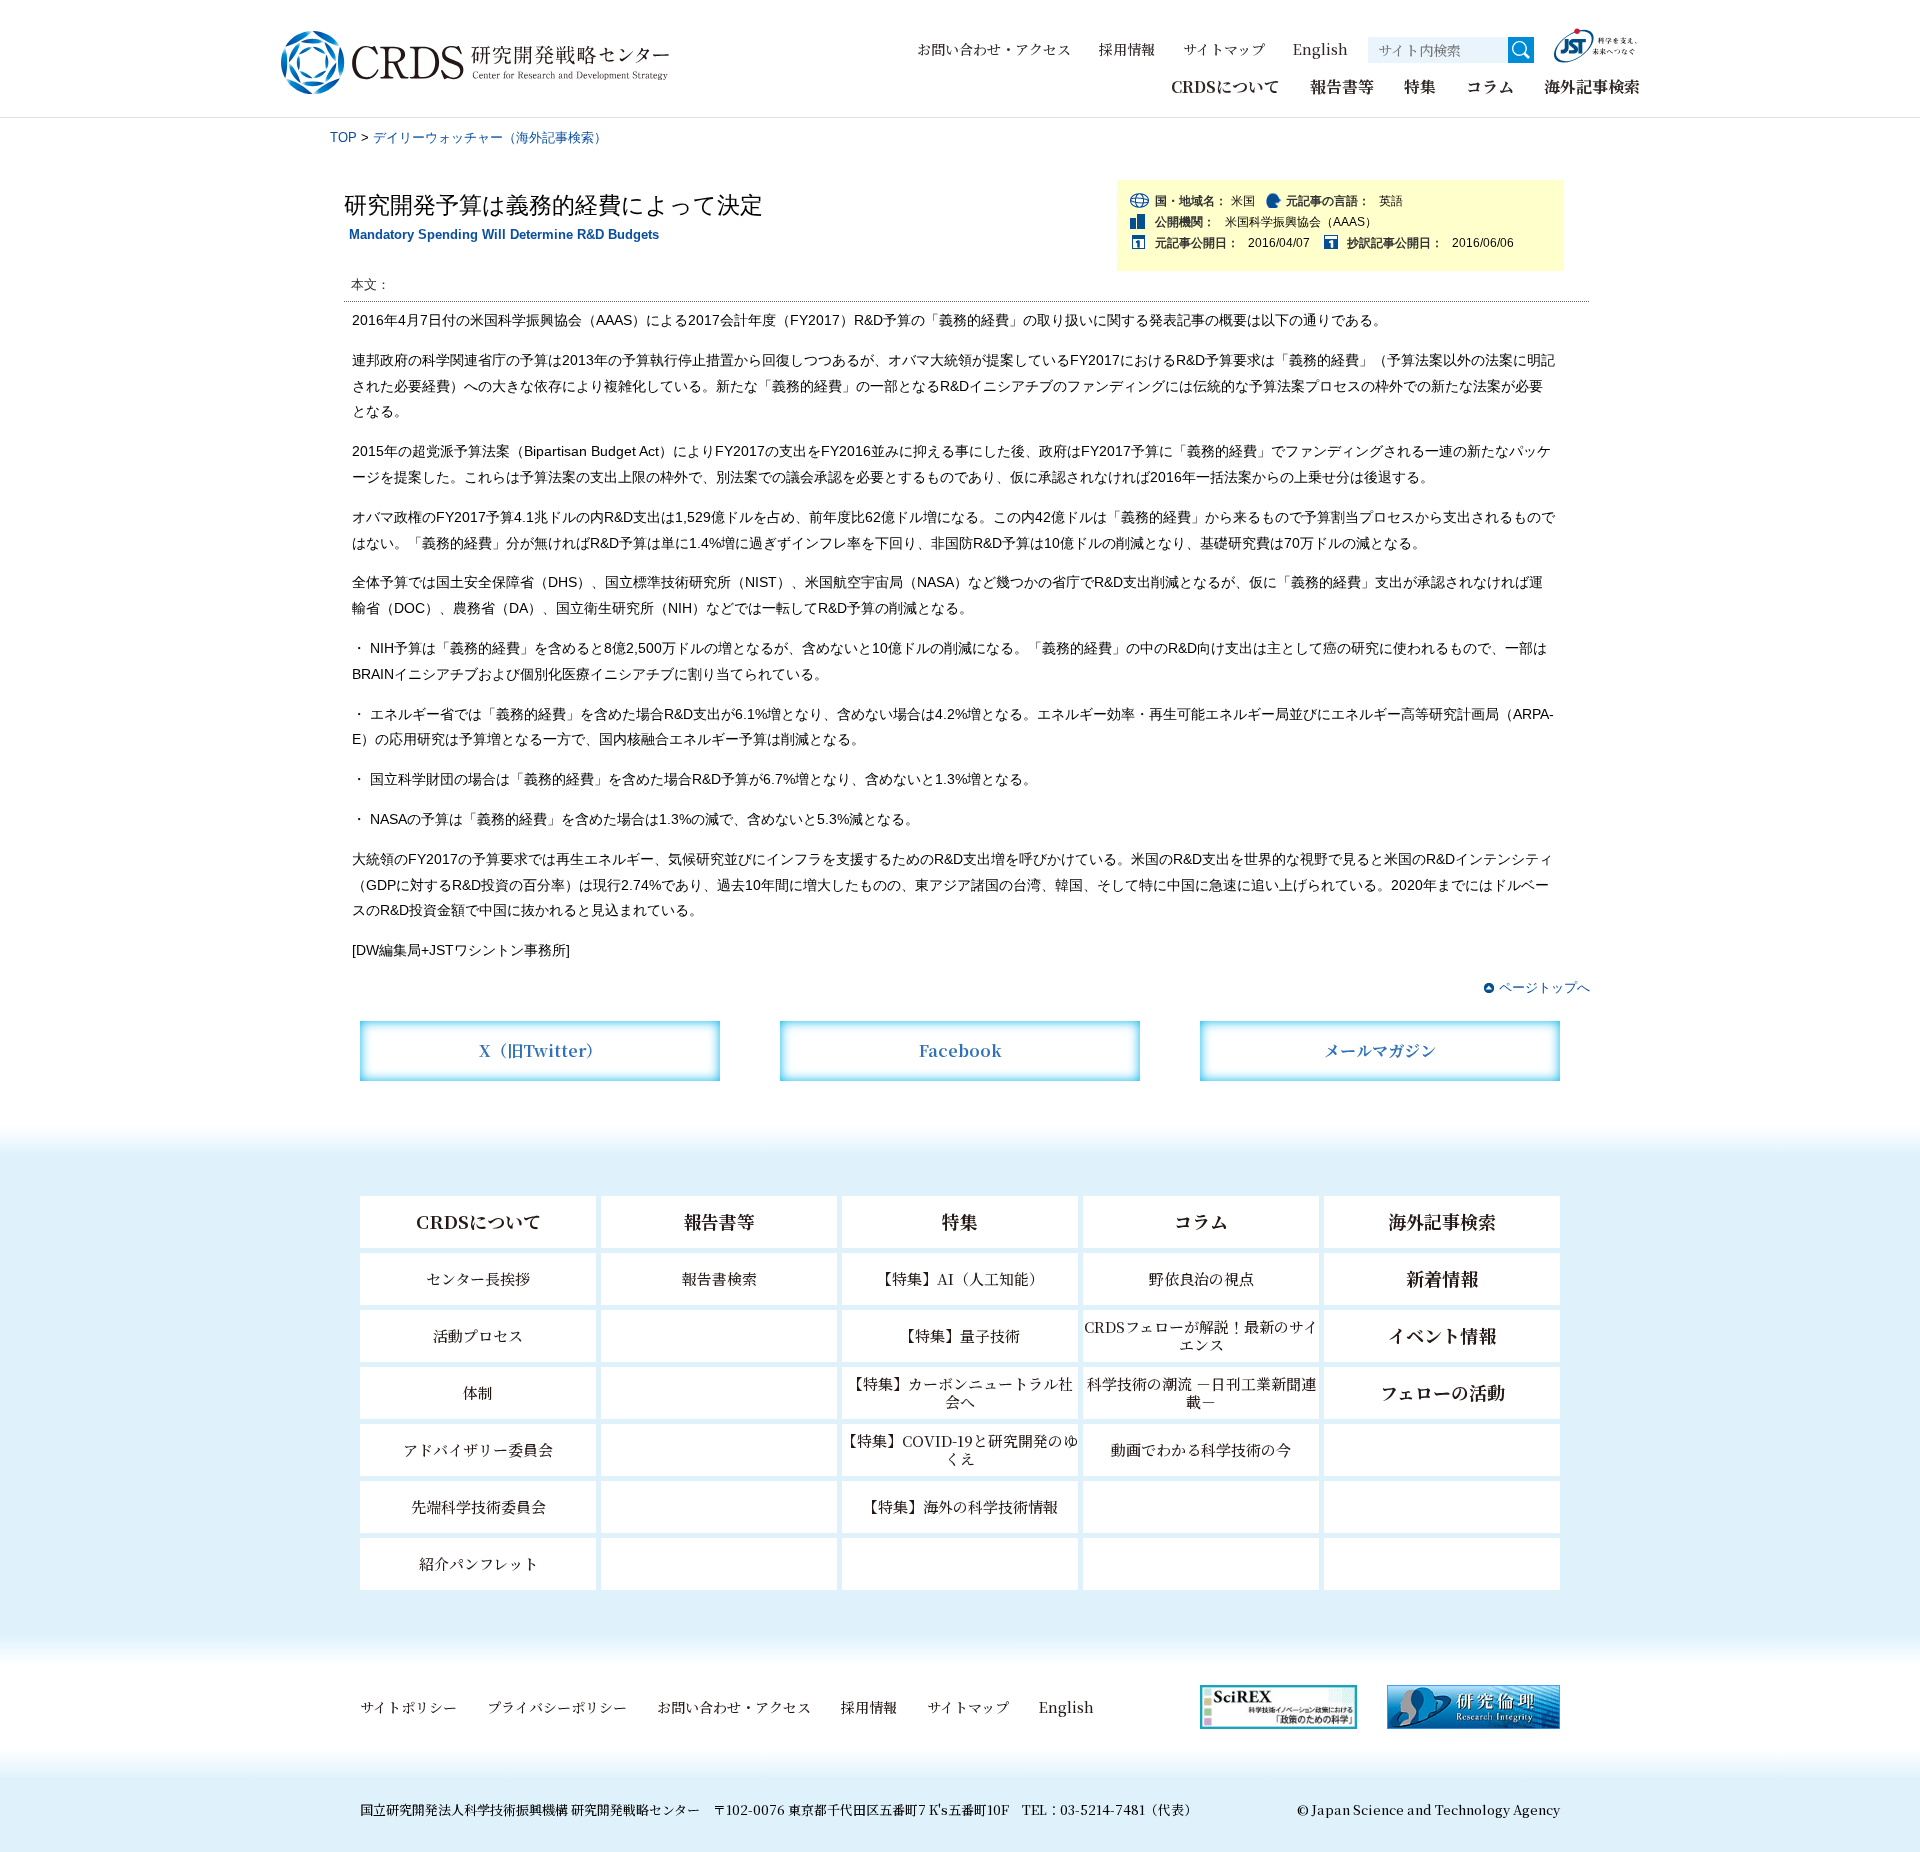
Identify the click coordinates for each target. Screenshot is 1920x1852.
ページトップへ (1544, 987)
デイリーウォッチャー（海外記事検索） (490, 137)
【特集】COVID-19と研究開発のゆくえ (960, 1449)
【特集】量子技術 (960, 1335)
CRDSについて (1225, 86)
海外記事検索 (1592, 86)
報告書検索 (719, 1278)
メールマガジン (1380, 1050)
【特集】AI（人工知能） (960, 1278)
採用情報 (1127, 49)
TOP (343, 137)
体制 (478, 1392)
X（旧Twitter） (540, 1050)
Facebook (960, 1050)
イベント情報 (1442, 1335)
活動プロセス (478, 1335)
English (1320, 49)
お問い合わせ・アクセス (994, 49)
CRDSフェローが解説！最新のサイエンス (1201, 1335)
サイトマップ (1224, 49)
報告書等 (1342, 86)
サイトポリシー (408, 1707)
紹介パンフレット (478, 1563)
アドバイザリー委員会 (478, 1449)
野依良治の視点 (1201, 1278)
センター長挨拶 (478, 1278)
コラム (1490, 86)
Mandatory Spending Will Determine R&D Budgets (504, 234)
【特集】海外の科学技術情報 (960, 1506)
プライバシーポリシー (557, 1707)
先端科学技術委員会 (478, 1506)
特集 (1420, 86)
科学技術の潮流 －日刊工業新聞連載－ (1201, 1392)
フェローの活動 (1442, 1392)
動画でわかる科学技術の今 (1201, 1449)
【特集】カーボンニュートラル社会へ (960, 1392)
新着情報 (1442, 1278)
